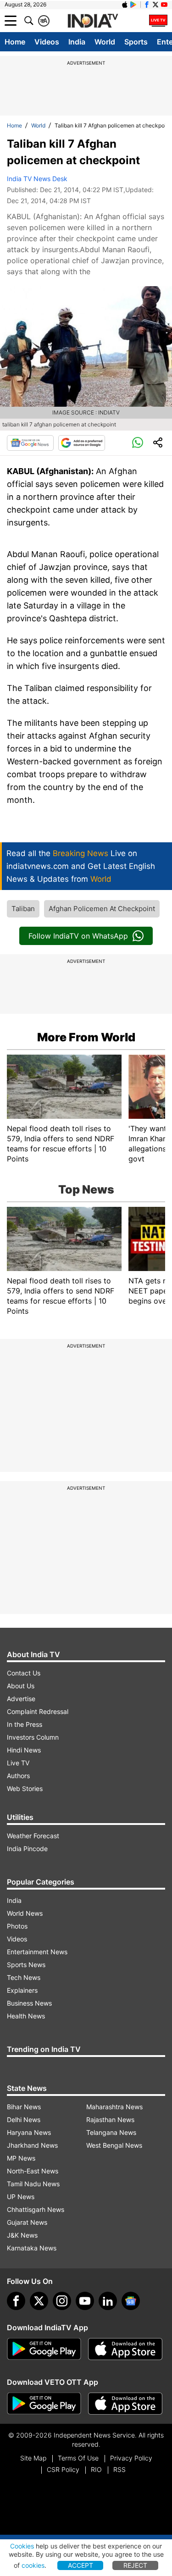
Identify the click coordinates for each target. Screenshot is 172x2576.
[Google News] (30, 443)
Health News (26, 2016)
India (77, 42)
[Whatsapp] (138, 443)
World (105, 42)
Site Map (33, 2458)
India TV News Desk (37, 179)
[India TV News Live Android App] (44, 2349)
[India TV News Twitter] (155, 5)
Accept (80, 2565)
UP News (21, 2197)
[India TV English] (93, 21)
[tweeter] (39, 2301)
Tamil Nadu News (33, 2184)
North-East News (33, 2171)
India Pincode (27, 1849)
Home (15, 42)
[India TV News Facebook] (147, 5)
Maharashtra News (114, 2107)
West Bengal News (114, 2145)
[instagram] (62, 2301)
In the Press (25, 1724)
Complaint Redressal (38, 1711)
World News (25, 1913)
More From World (86, 1037)
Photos (17, 1926)
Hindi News (24, 1750)
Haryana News (29, 2132)
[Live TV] (158, 21)
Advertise (21, 1699)
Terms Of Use (78, 2458)
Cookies (22, 2546)
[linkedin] (108, 2301)
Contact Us (24, 1673)
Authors (18, 1776)
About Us (21, 1686)
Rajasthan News (110, 2120)
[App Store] (125, 2349)
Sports (136, 42)
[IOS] (125, 5)
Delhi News (24, 2120)
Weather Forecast (33, 1836)
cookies (33, 2565)
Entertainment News (37, 1952)
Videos (47, 42)
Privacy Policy (131, 2458)
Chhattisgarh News (36, 2209)
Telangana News (111, 2132)
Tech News (24, 1977)
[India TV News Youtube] (164, 5)
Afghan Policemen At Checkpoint (102, 909)
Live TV (18, 1763)
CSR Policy (63, 2469)
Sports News (26, 1965)
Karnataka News (32, 2248)
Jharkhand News (32, 2145)
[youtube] (85, 2301)
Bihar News (24, 2107)
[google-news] (131, 2301)
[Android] (133, 5)
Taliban (23, 909)
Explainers (22, 1990)
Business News (29, 2003)
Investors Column (33, 1737)
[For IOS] (125, 2404)
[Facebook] (16, 2301)
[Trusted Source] (82, 443)
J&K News (22, 2235)
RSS (119, 2469)
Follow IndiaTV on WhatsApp (78, 936)
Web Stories (25, 1788)
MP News (21, 2158)
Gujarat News (27, 2222)
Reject (135, 2565)
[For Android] (44, 2404)
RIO (96, 2469)
